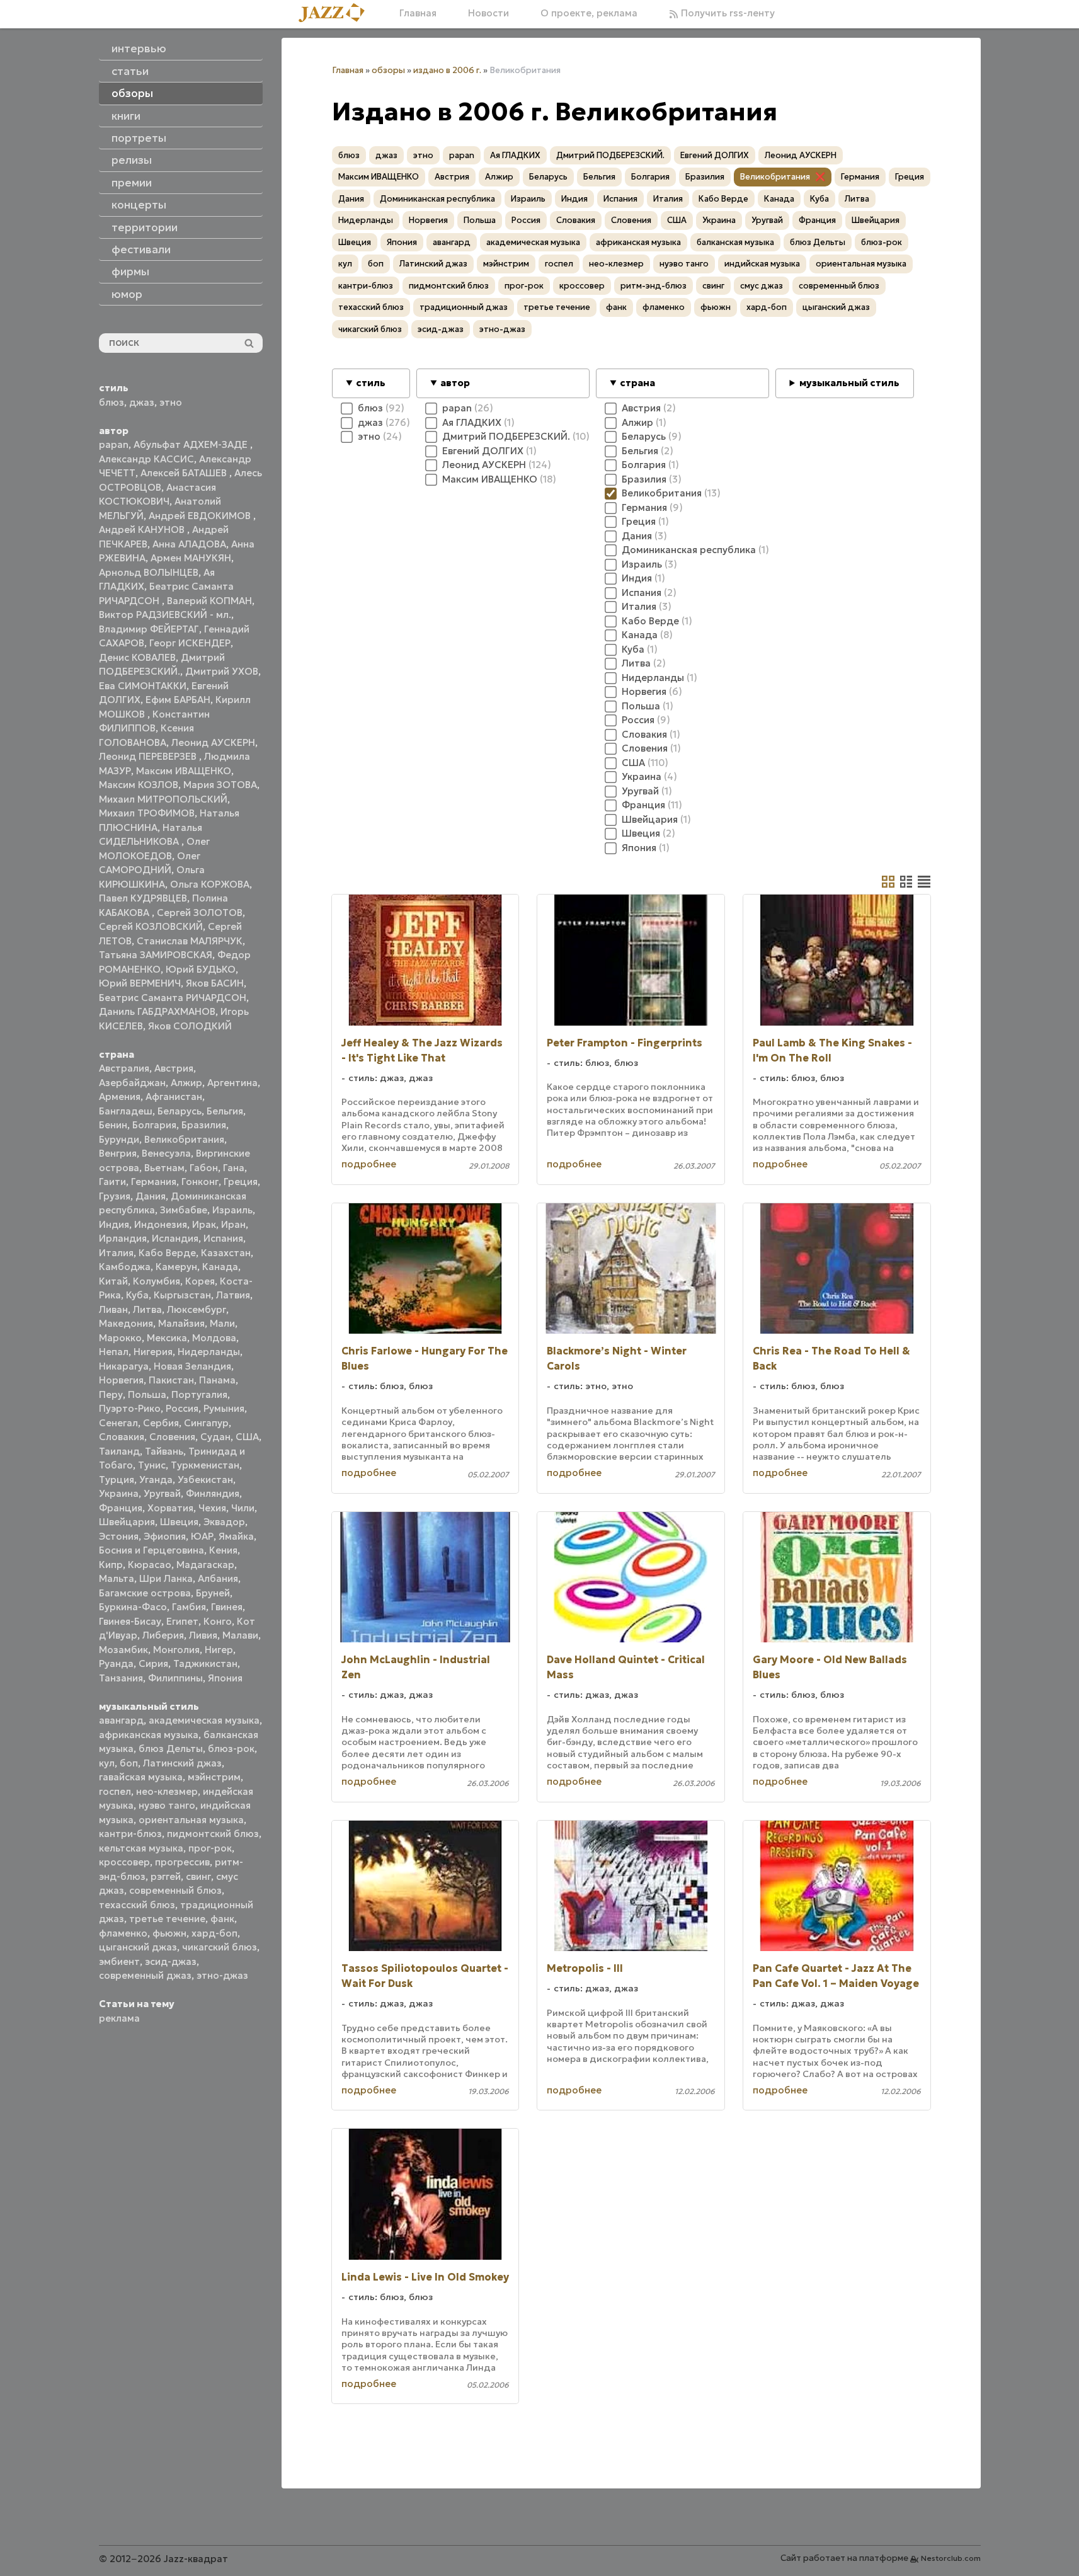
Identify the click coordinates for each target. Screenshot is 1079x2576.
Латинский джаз (182, 1763)
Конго (218, 1621)
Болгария (154, 1125)
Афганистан (174, 1096)
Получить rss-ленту (727, 13)
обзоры (388, 70)
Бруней (213, 1593)
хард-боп (214, 1933)
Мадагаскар (205, 1565)
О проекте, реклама (589, 13)
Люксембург (197, 1309)
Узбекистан (205, 1480)
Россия (182, 1408)
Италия (116, 1253)
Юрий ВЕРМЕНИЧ (140, 983)
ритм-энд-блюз (654, 286)
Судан (215, 1437)
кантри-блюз (130, 1834)
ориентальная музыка (191, 1820)
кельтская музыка (141, 1848)
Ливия (203, 1635)
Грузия (115, 1196)
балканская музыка (735, 242)
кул (107, 1763)
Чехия (212, 1508)
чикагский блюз (220, 1947)
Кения (223, 1550)
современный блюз (175, 1890)
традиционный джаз (464, 307)
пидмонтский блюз (213, 1834)
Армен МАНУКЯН (191, 558)
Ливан (113, 1309)
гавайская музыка (141, 1777)
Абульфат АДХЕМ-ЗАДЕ (192, 444)
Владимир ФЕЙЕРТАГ (149, 629)
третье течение (167, 1919)
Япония (225, 1678)
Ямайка (236, 1536)
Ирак (204, 1224)
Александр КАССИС (146, 459)
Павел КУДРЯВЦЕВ (143, 898)
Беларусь (180, 1111)
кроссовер (124, 1862)
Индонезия (161, 1224)
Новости (488, 13)
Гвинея (227, 1607)
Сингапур (206, 1423)
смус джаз (762, 286)
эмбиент (119, 1961)
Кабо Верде (167, 1253)
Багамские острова (145, 1593)
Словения (172, 1437)
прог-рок (210, 1848)
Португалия (199, 1394)
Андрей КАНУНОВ (143, 530)
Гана (234, 1168)
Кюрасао (150, 1565)
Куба (137, 1295)
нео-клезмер (167, 1791)
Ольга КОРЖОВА (210, 884)
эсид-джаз (171, 1961)
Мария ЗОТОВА (220, 785)
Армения (120, 1096)
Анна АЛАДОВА (189, 544)
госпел (115, 1791)
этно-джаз (222, 1975)
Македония (126, 1323)
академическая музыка (204, 1720)
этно (171, 402)
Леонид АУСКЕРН (213, 742)
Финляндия (213, 1493)
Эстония (119, 1536)
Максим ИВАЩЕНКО (184, 771)
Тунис (152, 1465)
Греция (241, 1182)
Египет (182, 1621)
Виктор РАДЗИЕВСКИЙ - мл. (165, 615)
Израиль (232, 1210)
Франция (121, 1508)
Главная (418, 13)
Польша (147, 1394)
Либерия (163, 1635)
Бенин (113, 1125)
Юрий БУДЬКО (201, 969)
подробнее (369, 1164)
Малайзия (181, 1323)
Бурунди (119, 1139)
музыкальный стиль (849, 383)
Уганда (156, 1480)
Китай (113, 1281)
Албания (218, 1578)
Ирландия (123, 1238)
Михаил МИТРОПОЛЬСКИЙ (163, 799)
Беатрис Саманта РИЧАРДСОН (173, 998)
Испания (223, 1238)
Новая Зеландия (192, 1366)
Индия (114, 1224)
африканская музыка (149, 1735)
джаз (142, 402)
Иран (233, 1224)
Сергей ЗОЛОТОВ (200, 913)
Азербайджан (132, 1083)
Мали (222, 1323)
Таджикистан (205, 1663)
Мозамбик (123, 1650)
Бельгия (225, 1111)
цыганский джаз (138, 1947)
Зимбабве (184, 1210)
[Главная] (336, 14)
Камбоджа (125, 1267)
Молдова (214, 1338)
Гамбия (189, 1607)
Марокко (120, 1338)
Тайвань (164, 1451)
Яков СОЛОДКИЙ (190, 1026)
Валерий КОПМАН (209, 601)
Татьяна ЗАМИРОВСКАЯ (156, 955)
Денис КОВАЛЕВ (137, 657)
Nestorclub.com (951, 2558)
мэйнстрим (214, 1777)
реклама (119, 2018)
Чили (243, 1508)
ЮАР (202, 1536)
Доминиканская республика (437, 199)
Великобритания (184, 1139)
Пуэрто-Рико (130, 1408)
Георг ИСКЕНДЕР (190, 643)
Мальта (117, 1578)
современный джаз (145, 1975)
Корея (200, 1281)
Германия (154, 1182)
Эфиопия (165, 1536)
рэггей (166, 1876)
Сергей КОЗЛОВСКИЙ (151, 926)
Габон (204, 1168)
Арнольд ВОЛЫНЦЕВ (149, 572)
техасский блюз (137, 1905)
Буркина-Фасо (133, 1607)
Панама (217, 1380)
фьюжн (169, 1933)
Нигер (219, 1650)
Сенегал (118, 1423)
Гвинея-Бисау (130, 1621)
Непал (114, 1352)
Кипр (111, 1565)
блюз (111, 402)
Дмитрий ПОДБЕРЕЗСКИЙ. (610, 155)
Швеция (179, 1522)
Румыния (224, 1408)
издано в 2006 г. (447, 70)
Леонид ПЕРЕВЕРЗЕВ (149, 756)
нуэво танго (167, 1805)
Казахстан (226, 1253)
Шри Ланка (166, 1578)
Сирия (153, 1663)
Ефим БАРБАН (178, 700)
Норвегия (121, 1380)
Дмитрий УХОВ (222, 671)
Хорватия (170, 1508)
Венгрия (118, 1153)
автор (455, 383)
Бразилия (204, 1125)
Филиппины (175, 1678)
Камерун (176, 1267)
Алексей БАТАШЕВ (185, 473)
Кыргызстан (182, 1295)
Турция (117, 1480)
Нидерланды (209, 1352)
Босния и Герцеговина (151, 1550)
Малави (240, 1635)
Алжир (186, 1083)
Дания (151, 1196)
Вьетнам (164, 1168)
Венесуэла (166, 1153)
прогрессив (182, 1862)
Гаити (112, 1182)
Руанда (116, 1663)
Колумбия (157, 1281)
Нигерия (153, 1352)
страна (637, 383)
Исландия (175, 1238)
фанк (222, 1919)
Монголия (176, 1650)
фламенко (123, 1933)
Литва (147, 1309)
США (247, 1437)
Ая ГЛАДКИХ (515, 155)
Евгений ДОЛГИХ (715, 155)
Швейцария (127, 1522)
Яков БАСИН (215, 983)
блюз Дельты (171, 1749)
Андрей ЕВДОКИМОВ (201, 516)
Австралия (124, 1068)
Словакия (122, 1437)
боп (129, 1763)
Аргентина (232, 1083)
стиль (371, 383)
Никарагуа (124, 1366)
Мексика (167, 1338)
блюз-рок (231, 1749)
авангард (121, 1720)
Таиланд (119, 1451)
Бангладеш (126, 1111)
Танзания (121, 1678)
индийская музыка (762, 264)
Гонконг (200, 1182)
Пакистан (171, 1380)
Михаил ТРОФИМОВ (147, 813)
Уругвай (162, 1493)
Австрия (174, 1068)
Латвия (233, 1295)
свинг (198, 1876)
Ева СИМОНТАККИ (143, 686)
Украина (119, 1493)
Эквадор (224, 1522)
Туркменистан (205, 1465)
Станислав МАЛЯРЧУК (190, 941)
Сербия (161, 1423)
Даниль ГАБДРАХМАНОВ (157, 1011)
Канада (220, 1267)
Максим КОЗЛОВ (139, 785)
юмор (127, 294)
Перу (111, 1394)
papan (114, 444)
